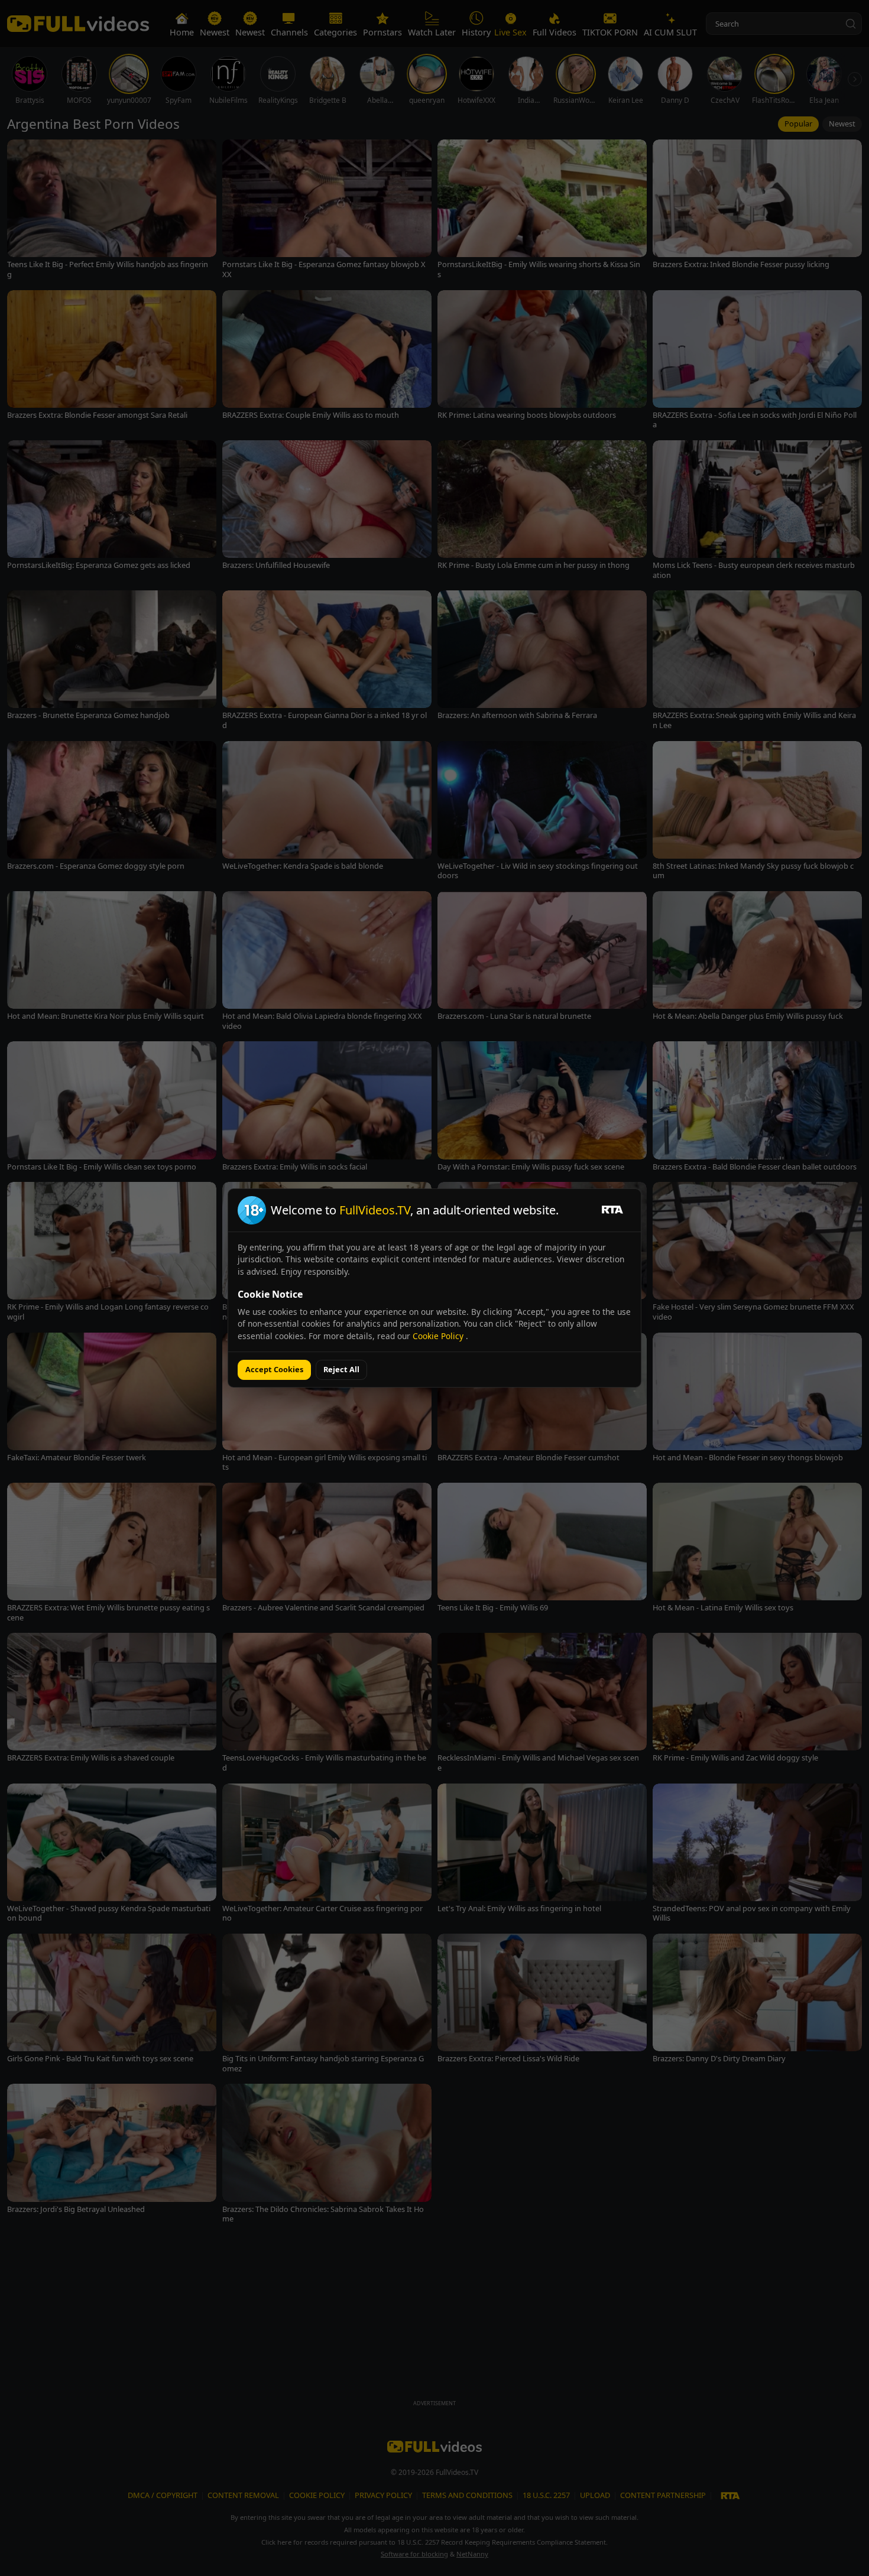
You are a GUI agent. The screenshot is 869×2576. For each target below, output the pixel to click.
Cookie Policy (439, 1336)
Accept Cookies (274, 1369)
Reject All (341, 1369)
